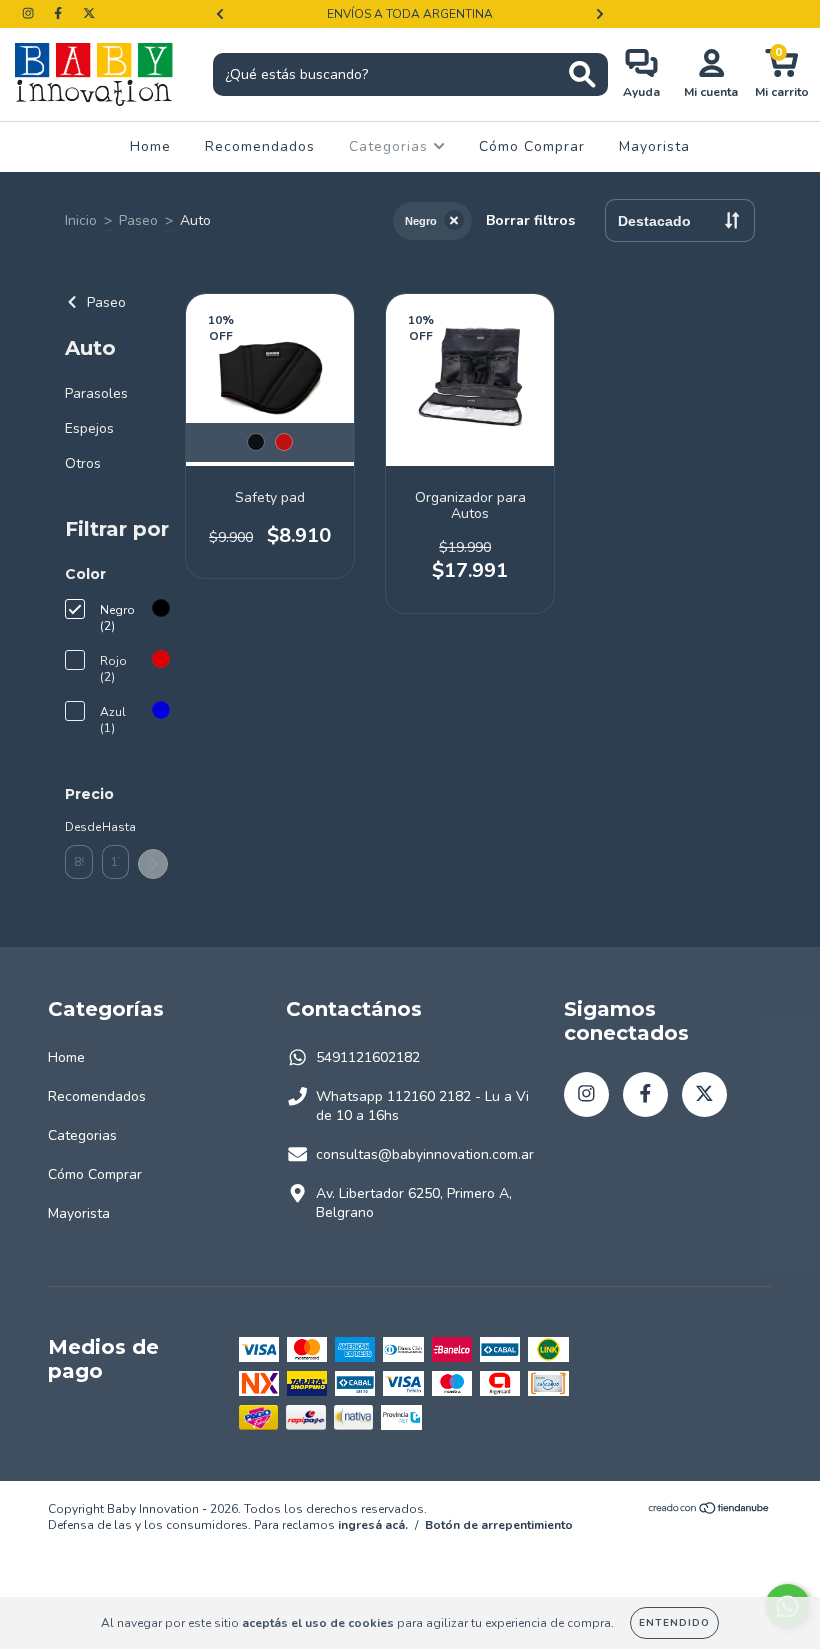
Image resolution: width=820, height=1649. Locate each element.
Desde (79, 827)
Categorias (391, 146)
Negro (421, 221)
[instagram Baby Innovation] (30, 13)
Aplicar (153, 864)
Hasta (116, 827)
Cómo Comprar (532, 146)
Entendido (674, 1623)
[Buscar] (582, 74)
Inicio (81, 220)
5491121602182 (368, 1057)
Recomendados (260, 146)
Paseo (138, 220)
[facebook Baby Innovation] (60, 13)
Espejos (89, 428)
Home (150, 146)
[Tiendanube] (709, 1510)
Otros (83, 463)
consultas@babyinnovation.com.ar (425, 1154)
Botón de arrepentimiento (499, 1525)
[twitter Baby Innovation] (89, 13)
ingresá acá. (373, 1525)
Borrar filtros (530, 220)
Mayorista (654, 146)
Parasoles (96, 393)
